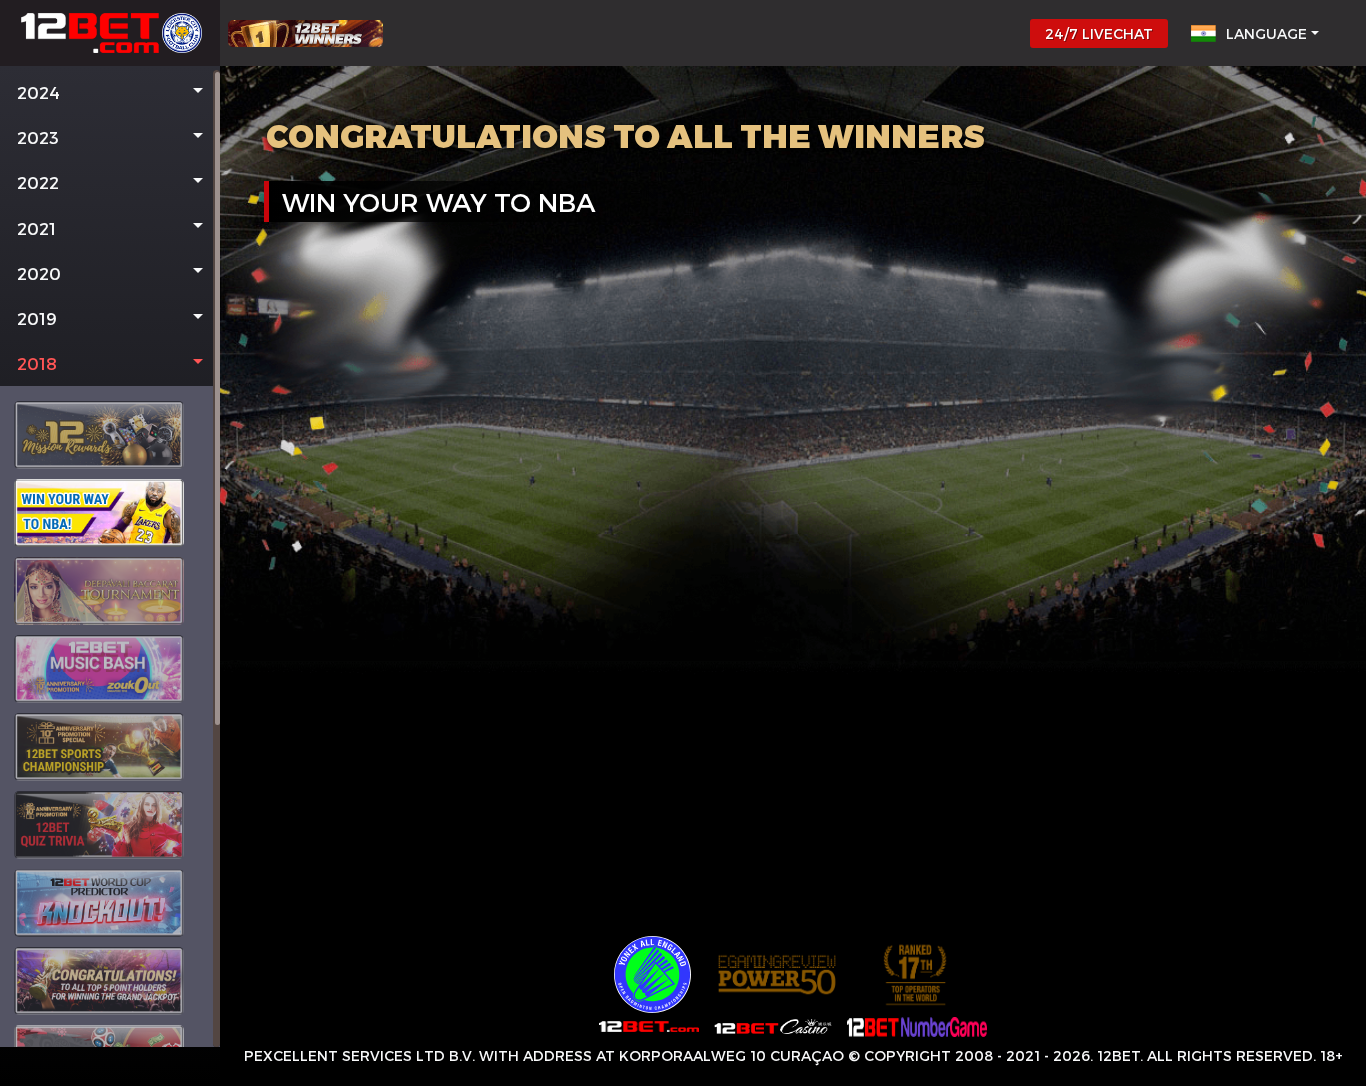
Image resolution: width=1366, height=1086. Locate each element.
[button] (110, 92)
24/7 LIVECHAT (1099, 33)
